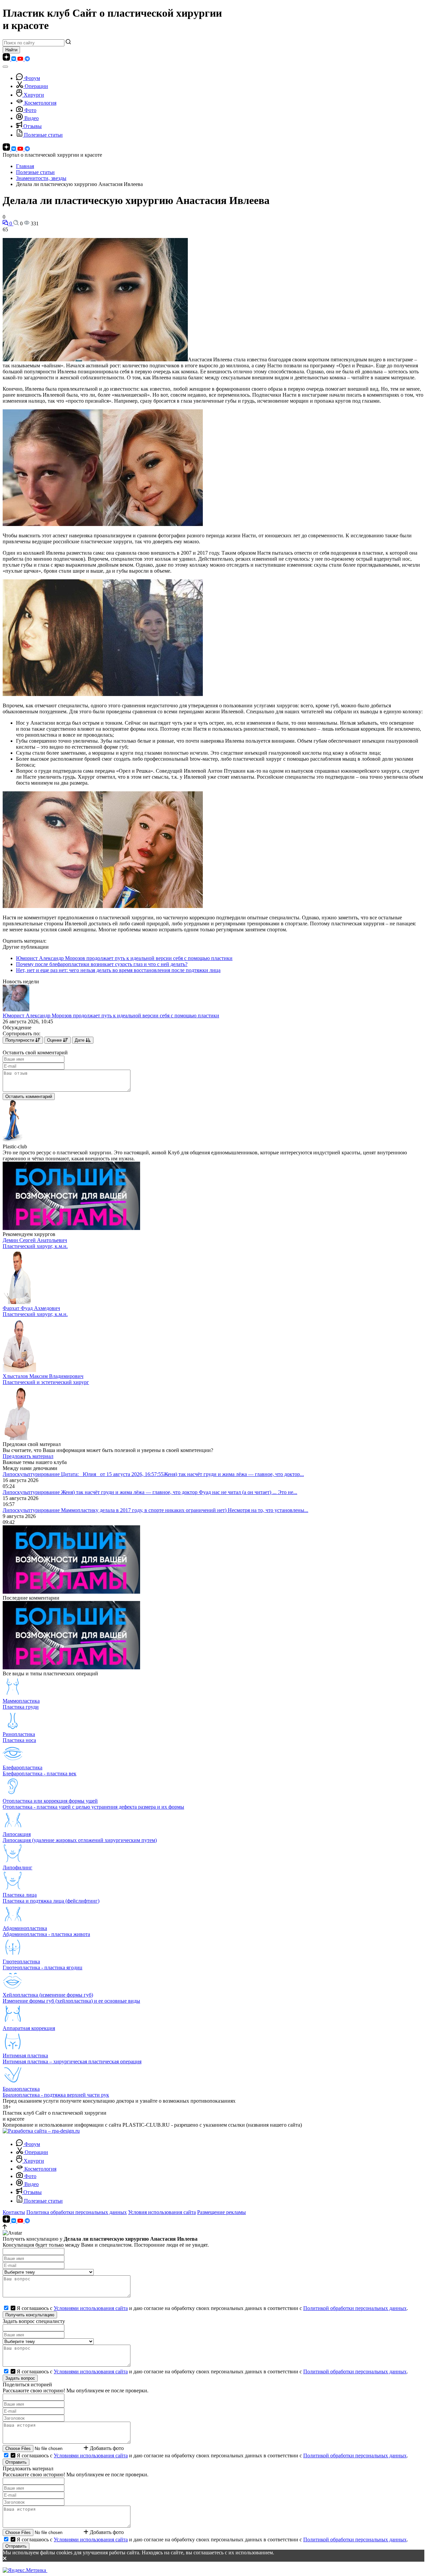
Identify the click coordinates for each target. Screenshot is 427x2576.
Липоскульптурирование (32, 1474)
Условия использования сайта (162, 2212)
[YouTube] (21, 59)
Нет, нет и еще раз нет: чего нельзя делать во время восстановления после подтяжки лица (118, 970)
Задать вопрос (20, 2378)
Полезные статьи (43, 135)
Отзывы (33, 126)
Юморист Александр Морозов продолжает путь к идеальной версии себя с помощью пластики (124, 958)
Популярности (20, 1040)
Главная (25, 166)
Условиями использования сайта (91, 2308)
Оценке (55, 1040)
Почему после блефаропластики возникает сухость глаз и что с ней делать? (102, 964)
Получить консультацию (30, 2315)
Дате (80, 1040)
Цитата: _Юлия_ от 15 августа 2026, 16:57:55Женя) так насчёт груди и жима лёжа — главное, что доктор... (182, 1474)
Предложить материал (28, 1456)
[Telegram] (27, 59)
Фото (30, 110)
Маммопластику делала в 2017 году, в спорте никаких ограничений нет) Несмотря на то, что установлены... (185, 1510)
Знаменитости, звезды (41, 178)
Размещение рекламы (222, 2212)
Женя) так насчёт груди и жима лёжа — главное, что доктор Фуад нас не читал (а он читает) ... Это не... (179, 1492)
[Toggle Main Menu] (5, 67)
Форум (32, 78)
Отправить (16, 2462)
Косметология (40, 103)
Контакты (14, 2212)
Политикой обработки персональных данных (355, 2308)
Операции (36, 86)
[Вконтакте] (14, 59)
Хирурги (34, 95)
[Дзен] (7, 59)
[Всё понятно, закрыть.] (213, 2559)
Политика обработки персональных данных (77, 2212)
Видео (32, 118)
